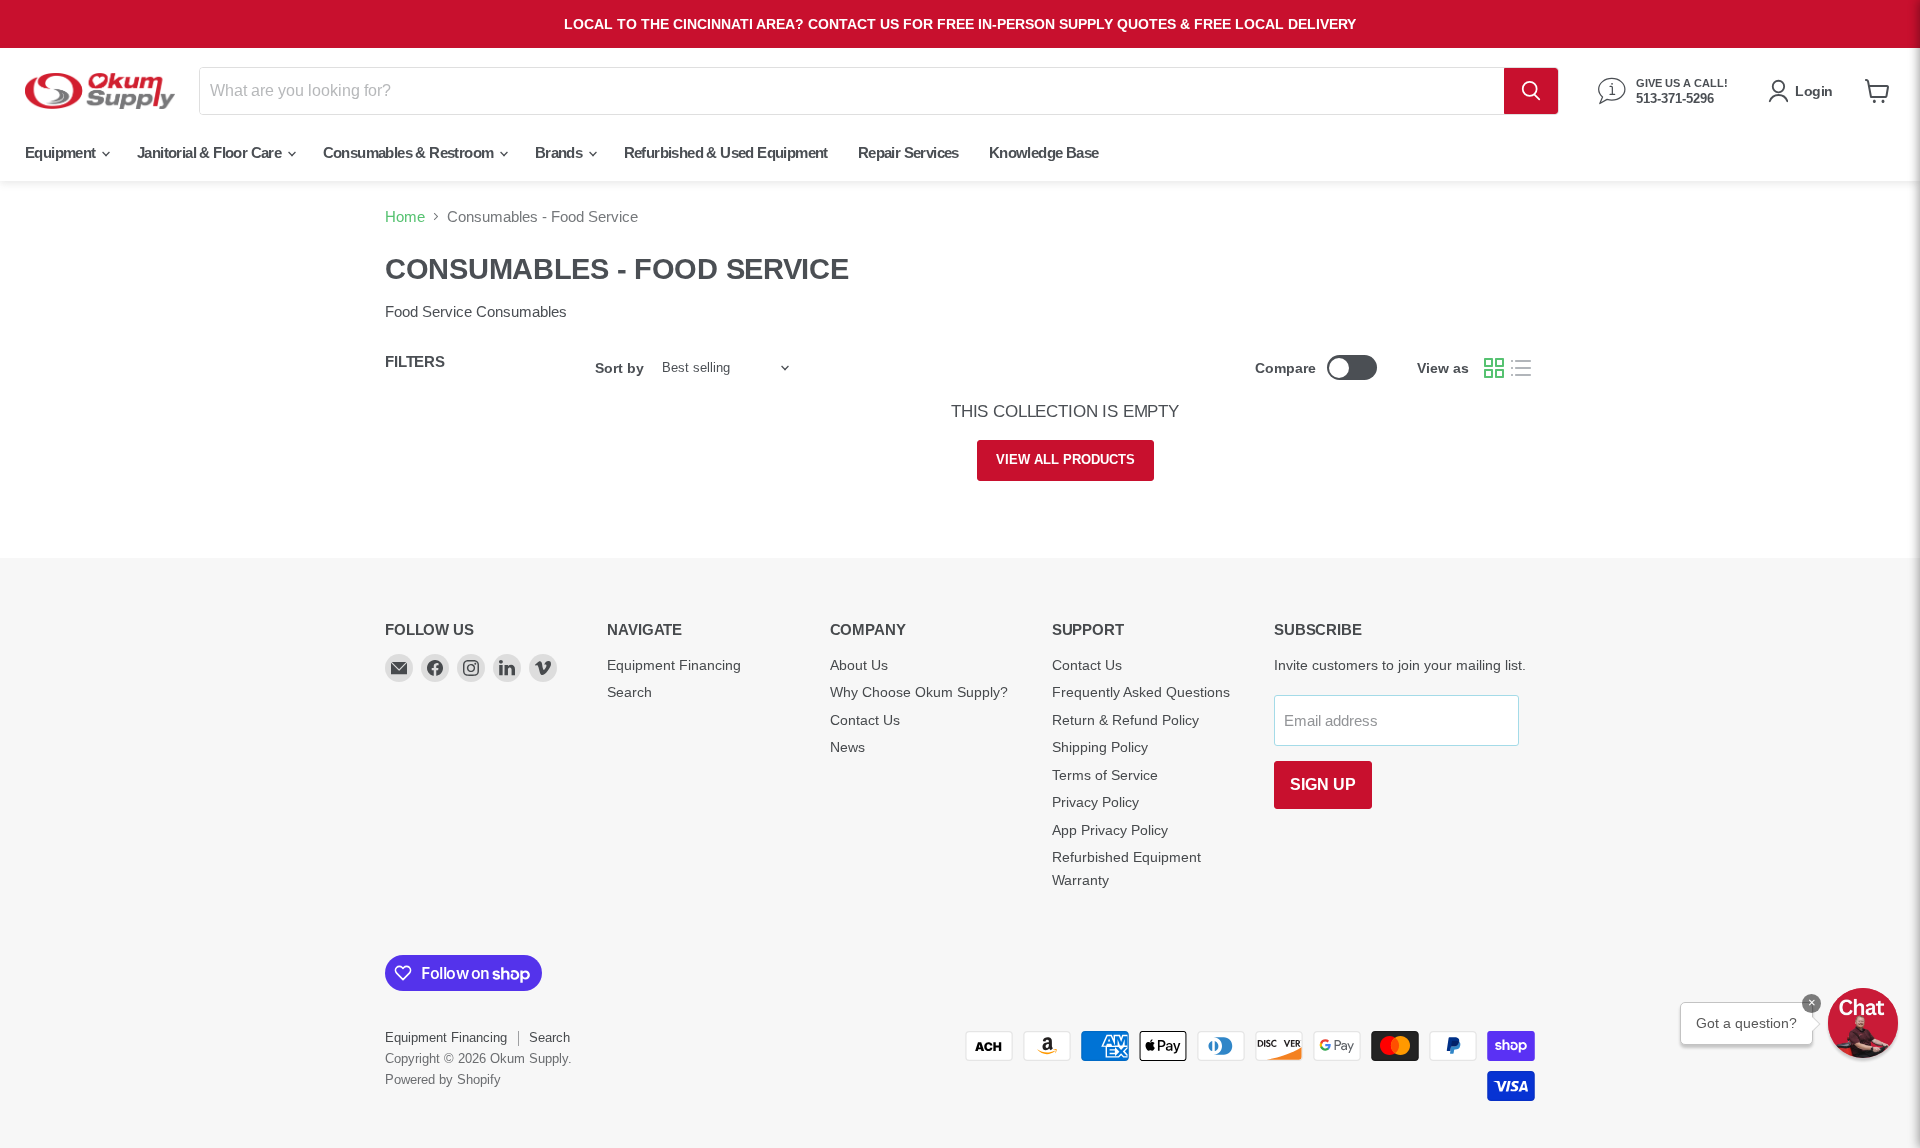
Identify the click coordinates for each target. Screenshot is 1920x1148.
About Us (859, 665)
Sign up (1323, 784)
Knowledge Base (1044, 152)
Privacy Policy (1095, 802)
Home (405, 216)
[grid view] (1494, 368)
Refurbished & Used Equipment (726, 152)
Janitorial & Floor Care (211, 152)
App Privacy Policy (1110, 830)
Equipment (62, 152)
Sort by (619, 368)
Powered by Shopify (443, 1079)
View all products (1065, 459)
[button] (1863, 1023)
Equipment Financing (674, 665)
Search (629, 692)
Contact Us (865, 720)
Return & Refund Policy (1125, 720)
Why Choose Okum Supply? (919, 692)
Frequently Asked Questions (1141, 692)
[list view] (1522, 368)
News (847, 747)
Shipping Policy (1100, 747)
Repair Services (908, 152)
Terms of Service (1105, 775)
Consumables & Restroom (410, 152)
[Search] (1531, 91)
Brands (560, 152)
